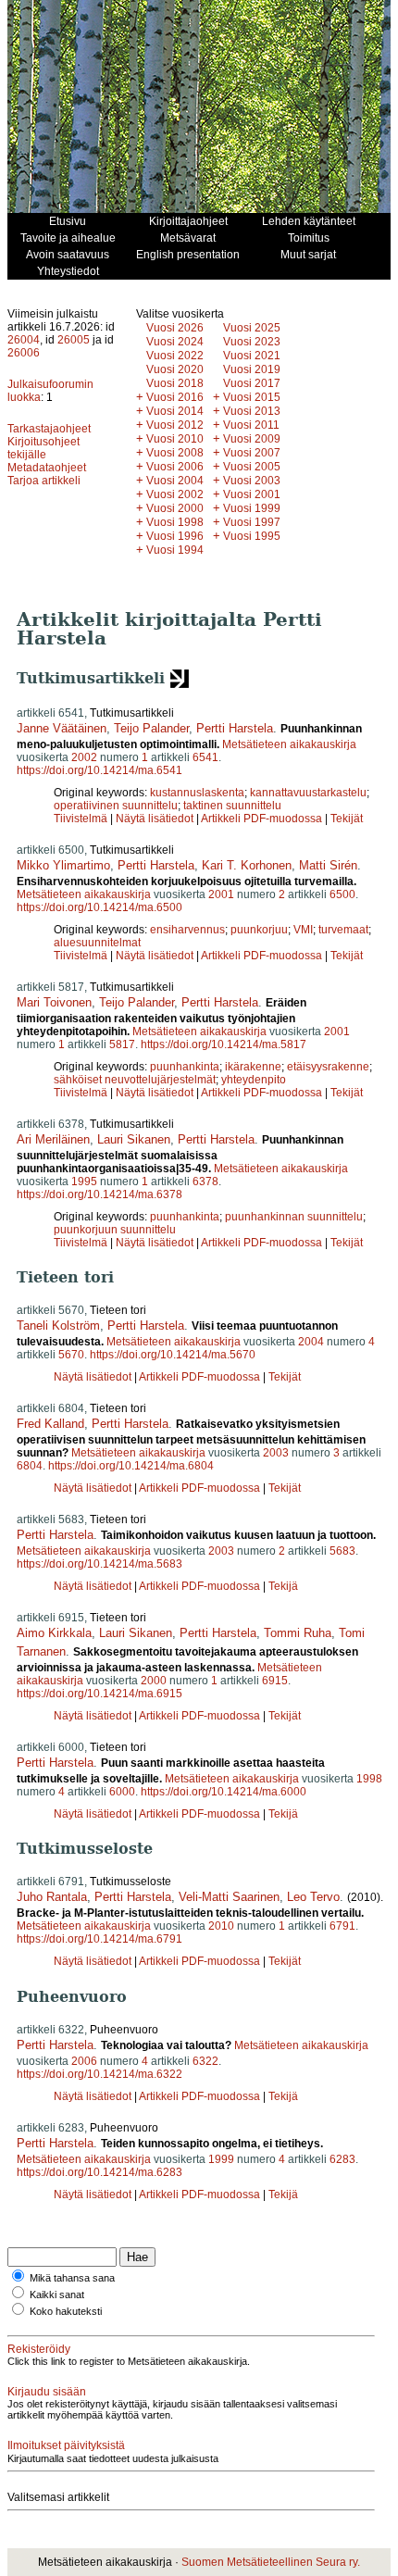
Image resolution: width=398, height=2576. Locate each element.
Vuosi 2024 (175, 342)
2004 (311, 1342)
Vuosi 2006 (175, 467)
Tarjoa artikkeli (44, 481)
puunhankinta (185, 1067)
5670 (71, 1355)
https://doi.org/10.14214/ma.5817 (224, 1044)
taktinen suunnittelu (232, 806)
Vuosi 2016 (175, 397)
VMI (303, 930)
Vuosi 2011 (251, 425)
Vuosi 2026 (175, 328)
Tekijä (283, 1586)
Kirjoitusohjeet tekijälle (44, 448)
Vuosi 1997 (252, 522)
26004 (24, 340)
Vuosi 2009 (252, 439)
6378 (205, 1182)
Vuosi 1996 (175, 536)
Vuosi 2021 (252, 356)
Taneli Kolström (58, 1326)
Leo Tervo (313, 1897)
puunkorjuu (259, 930)
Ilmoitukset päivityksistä (66, 2445)
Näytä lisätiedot (156, 819)
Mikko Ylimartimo (63, 865)
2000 (154, 1681)
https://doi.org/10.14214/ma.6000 (224, 1792)
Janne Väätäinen (62, 728)
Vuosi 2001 (252, 494)
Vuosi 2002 (175, 494)
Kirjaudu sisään (47, 2392)
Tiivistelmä (81, 819)
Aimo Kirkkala (54, 1633)
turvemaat (343, 930)
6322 (205, 2061)
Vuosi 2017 (252, 383)
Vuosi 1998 (175, 522)
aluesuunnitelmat (97, 943)
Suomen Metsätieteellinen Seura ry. (271, 2562)
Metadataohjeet (47, 468)
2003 (276, 1453)
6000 (122, 1792)
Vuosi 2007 (252, 453)
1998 (369, 1779)
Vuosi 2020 (175, 369)
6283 (342, 2159)
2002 (84, 757)
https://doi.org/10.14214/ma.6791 (99, 1939)
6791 (342, 1926)
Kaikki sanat (57, 2295)
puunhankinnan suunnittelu (294, 1217)
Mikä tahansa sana (72, 2278)
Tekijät (347, 819)
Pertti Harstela (235, 728)
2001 (221, 894)
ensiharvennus (187, 930)
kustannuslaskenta (197, 793)
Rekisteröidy (39, 2349)
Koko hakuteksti (66, 2311)
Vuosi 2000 (175, 508)
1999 (221, 2159)
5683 (342, 1551)
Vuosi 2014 (175, 411)
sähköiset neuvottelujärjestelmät (135, 1080)
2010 (221, 1926)
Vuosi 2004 (175, 481)
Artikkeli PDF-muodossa (261, 819)
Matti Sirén (328, 865)
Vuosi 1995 (252, 536)
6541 (205, 757)
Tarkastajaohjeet (49, 429)
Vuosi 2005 (252, 467)
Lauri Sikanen (134, 1139)
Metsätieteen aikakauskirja (289, 744)
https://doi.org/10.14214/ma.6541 (99, 770)
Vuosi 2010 (175, 439)
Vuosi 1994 (175, 550)
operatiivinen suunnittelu (116, 806)
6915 (275, 1681)
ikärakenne (253, 1067)
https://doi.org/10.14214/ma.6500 (99, 907)
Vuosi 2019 (252, 369)
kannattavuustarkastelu (308, 793)
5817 (122, 1044)
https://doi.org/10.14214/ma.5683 (99, 1564)
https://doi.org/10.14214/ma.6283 (99, 2172)
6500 (342, 894)
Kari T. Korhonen (247, 865)
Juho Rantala (52, 1897)
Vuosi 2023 (252, 342)
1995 (84, 1182)
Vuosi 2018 (175, 383)
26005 (74, 340)
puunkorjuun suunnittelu (115, 1230)
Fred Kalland (50, 1424)
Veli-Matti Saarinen (229, 1897)
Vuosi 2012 (175, 425)
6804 (30, 1466)
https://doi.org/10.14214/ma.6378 (99, 1194)
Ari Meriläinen (53, 1139)
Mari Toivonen (54, 1002)
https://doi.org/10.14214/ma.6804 (131, 1466)
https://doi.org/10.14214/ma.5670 (173, 1355)
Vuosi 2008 (175, 453)
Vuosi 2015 (252, 397)
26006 (24, 353)
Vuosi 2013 (252, 411)
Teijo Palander (151, 728)
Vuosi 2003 (252, 481)
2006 (84, 2061)
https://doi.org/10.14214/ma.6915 (99, 1694)
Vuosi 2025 (252, 328)
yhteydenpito (254, 1080)
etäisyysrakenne (328, 1067)
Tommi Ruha (298, 1633)
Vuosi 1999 (252, 508)
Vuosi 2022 (175, 356)
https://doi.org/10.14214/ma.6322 (99, 2074)
